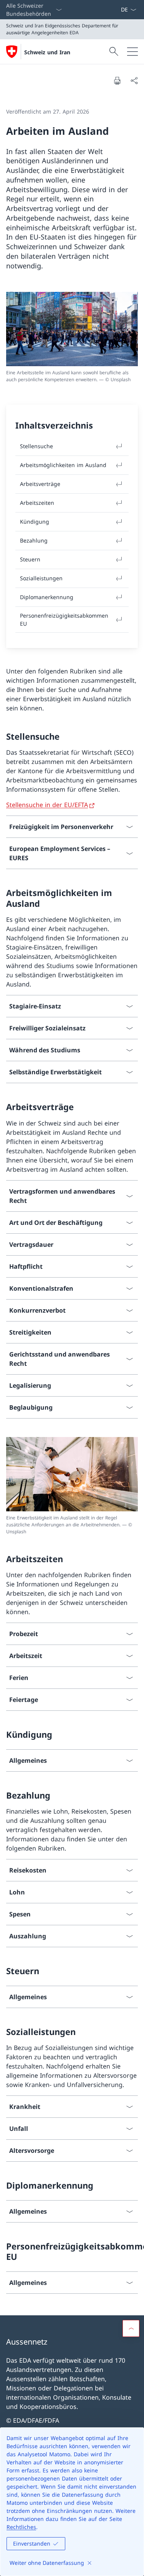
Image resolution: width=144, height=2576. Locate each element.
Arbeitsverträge (40, 484)
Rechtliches (21, 2527)
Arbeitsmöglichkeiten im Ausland (63, 465)
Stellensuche (36, 446)
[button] (131, 2328)
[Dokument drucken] (117, 80)
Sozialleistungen (41, 578)
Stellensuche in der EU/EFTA (47, 805)
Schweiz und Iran (47, 52)
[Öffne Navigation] (132, 52)
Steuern (30, 559)
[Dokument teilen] (134, 80)
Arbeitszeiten (37, 503)
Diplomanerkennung (47, 597)
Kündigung (35, 522)
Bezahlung (34, 540)
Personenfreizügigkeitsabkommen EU (64, 620)
